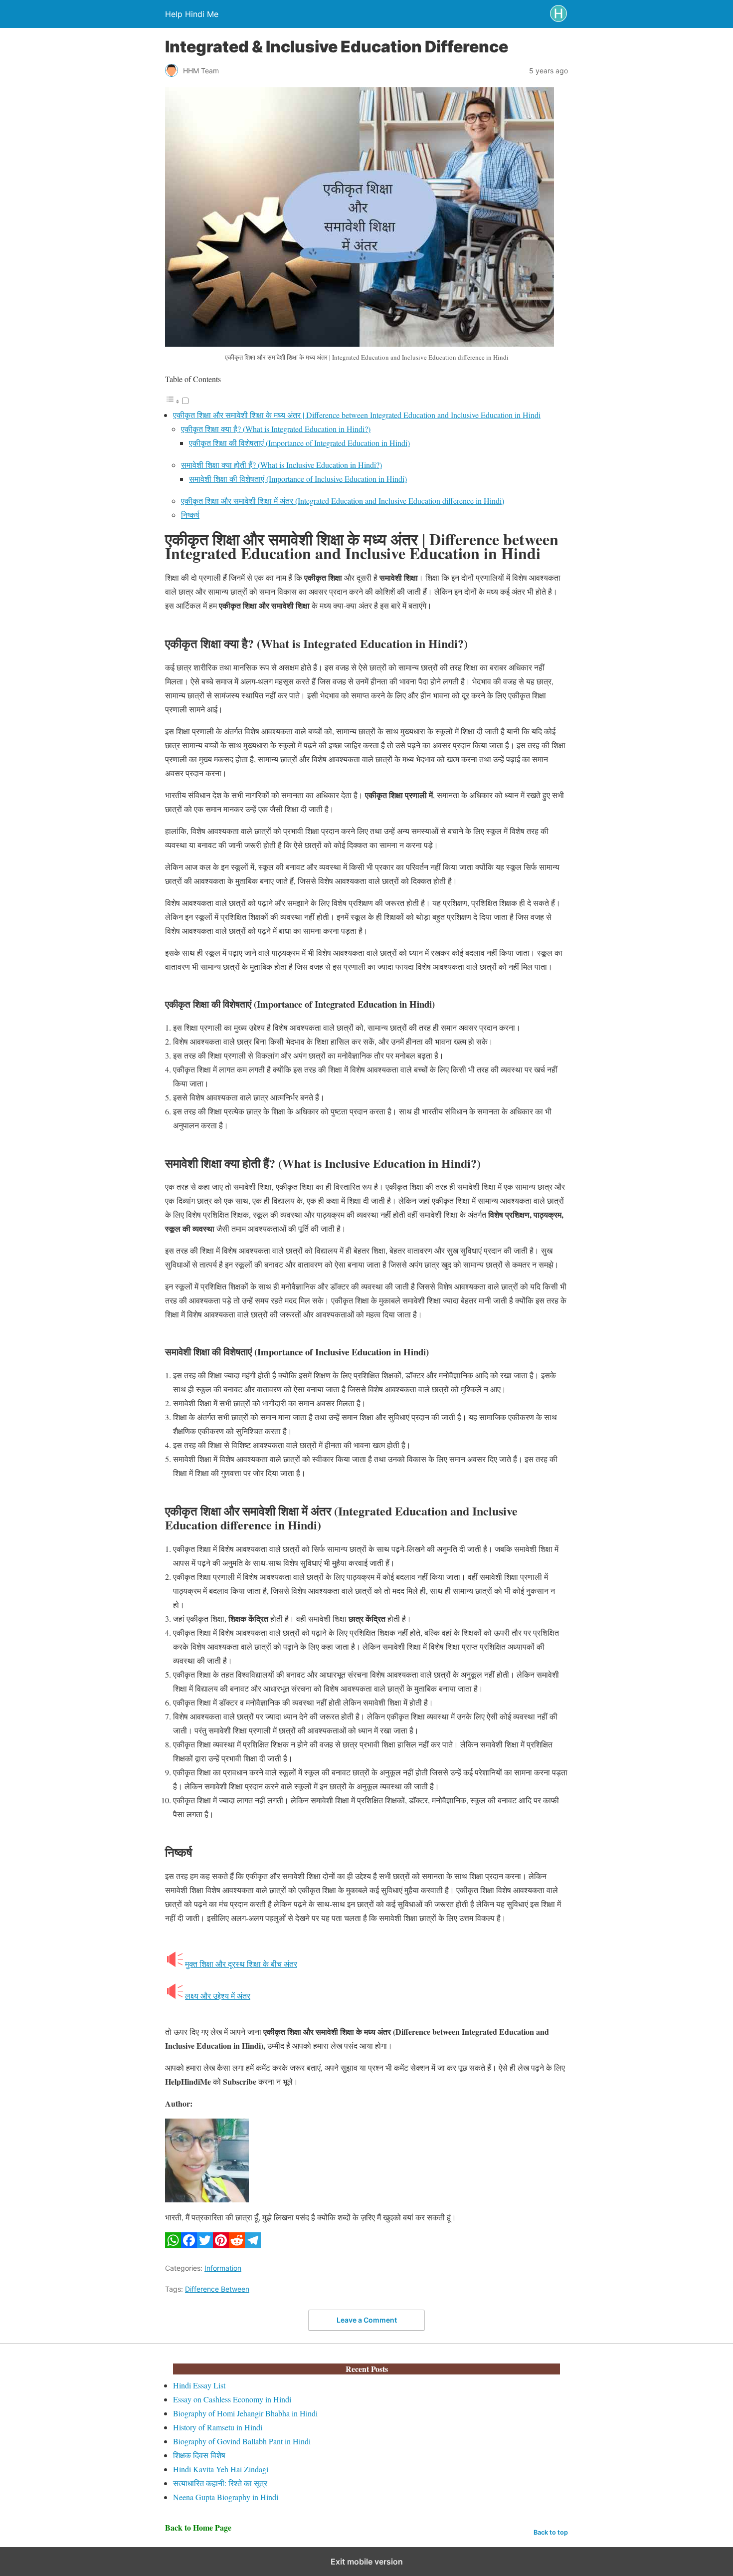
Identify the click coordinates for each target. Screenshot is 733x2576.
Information (223, 2268)
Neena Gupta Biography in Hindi (226, 2497)
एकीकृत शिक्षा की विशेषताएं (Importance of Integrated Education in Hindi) (299, 443)
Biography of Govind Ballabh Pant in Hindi (242, 2441)
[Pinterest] (221, 2245)
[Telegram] (253, 2245)
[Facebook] (189, 2245)
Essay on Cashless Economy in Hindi (232, 2399)
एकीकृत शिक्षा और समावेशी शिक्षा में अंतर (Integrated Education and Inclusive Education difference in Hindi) (343, 501)
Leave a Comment (367, 2320)
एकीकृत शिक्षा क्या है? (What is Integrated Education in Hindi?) (276, 429)
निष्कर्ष (190, 515)
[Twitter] (205, 2245)
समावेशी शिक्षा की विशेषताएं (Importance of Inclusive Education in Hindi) (298, 479)
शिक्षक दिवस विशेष (199, 2455)
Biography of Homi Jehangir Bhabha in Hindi (245, 2413)
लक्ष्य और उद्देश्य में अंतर (218, 1996)
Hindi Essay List (199, 2385)
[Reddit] (237, 2245)
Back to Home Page (198, 2527)
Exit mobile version (367, 2562)
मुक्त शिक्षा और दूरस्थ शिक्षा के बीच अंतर (241, 1964)
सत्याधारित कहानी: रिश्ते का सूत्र (220, 2483)
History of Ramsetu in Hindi (218, 2427)
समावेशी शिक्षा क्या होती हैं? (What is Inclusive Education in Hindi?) (281, 465)
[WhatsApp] (173, 2245)
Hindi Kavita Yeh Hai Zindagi (221, 2469)
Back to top (551, 2532)
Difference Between (217, 2289)
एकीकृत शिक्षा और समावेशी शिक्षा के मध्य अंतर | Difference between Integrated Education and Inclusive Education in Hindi (357, 415)
